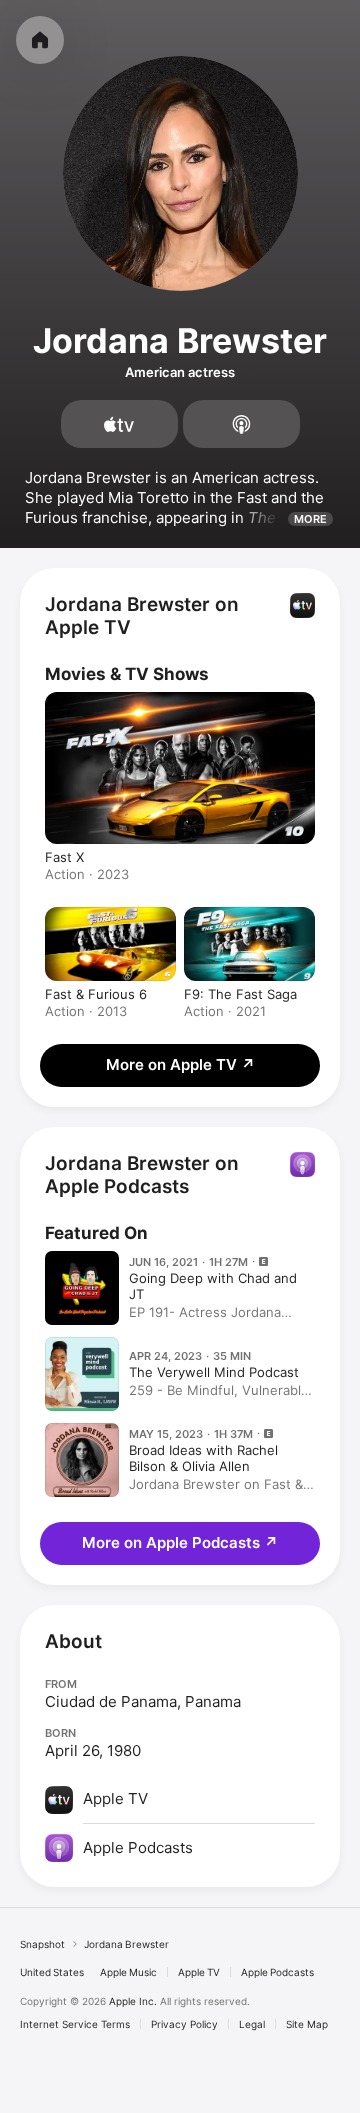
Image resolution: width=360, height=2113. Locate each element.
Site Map (307, 2024)
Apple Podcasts (277, 1972)
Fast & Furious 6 (96, 994)
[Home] (40, 40)
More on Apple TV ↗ (180, 1064)
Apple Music (128, 1972)
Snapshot (42, 1944)
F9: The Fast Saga (240, 994)
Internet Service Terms (75, 2024)
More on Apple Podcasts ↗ (180, 1542)
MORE (310, 519)
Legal (252, 2024)
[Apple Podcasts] (241, 424)
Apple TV (199, 1972)
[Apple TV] (119, 424)
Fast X (64, 857)
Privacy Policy (184, 2024)
